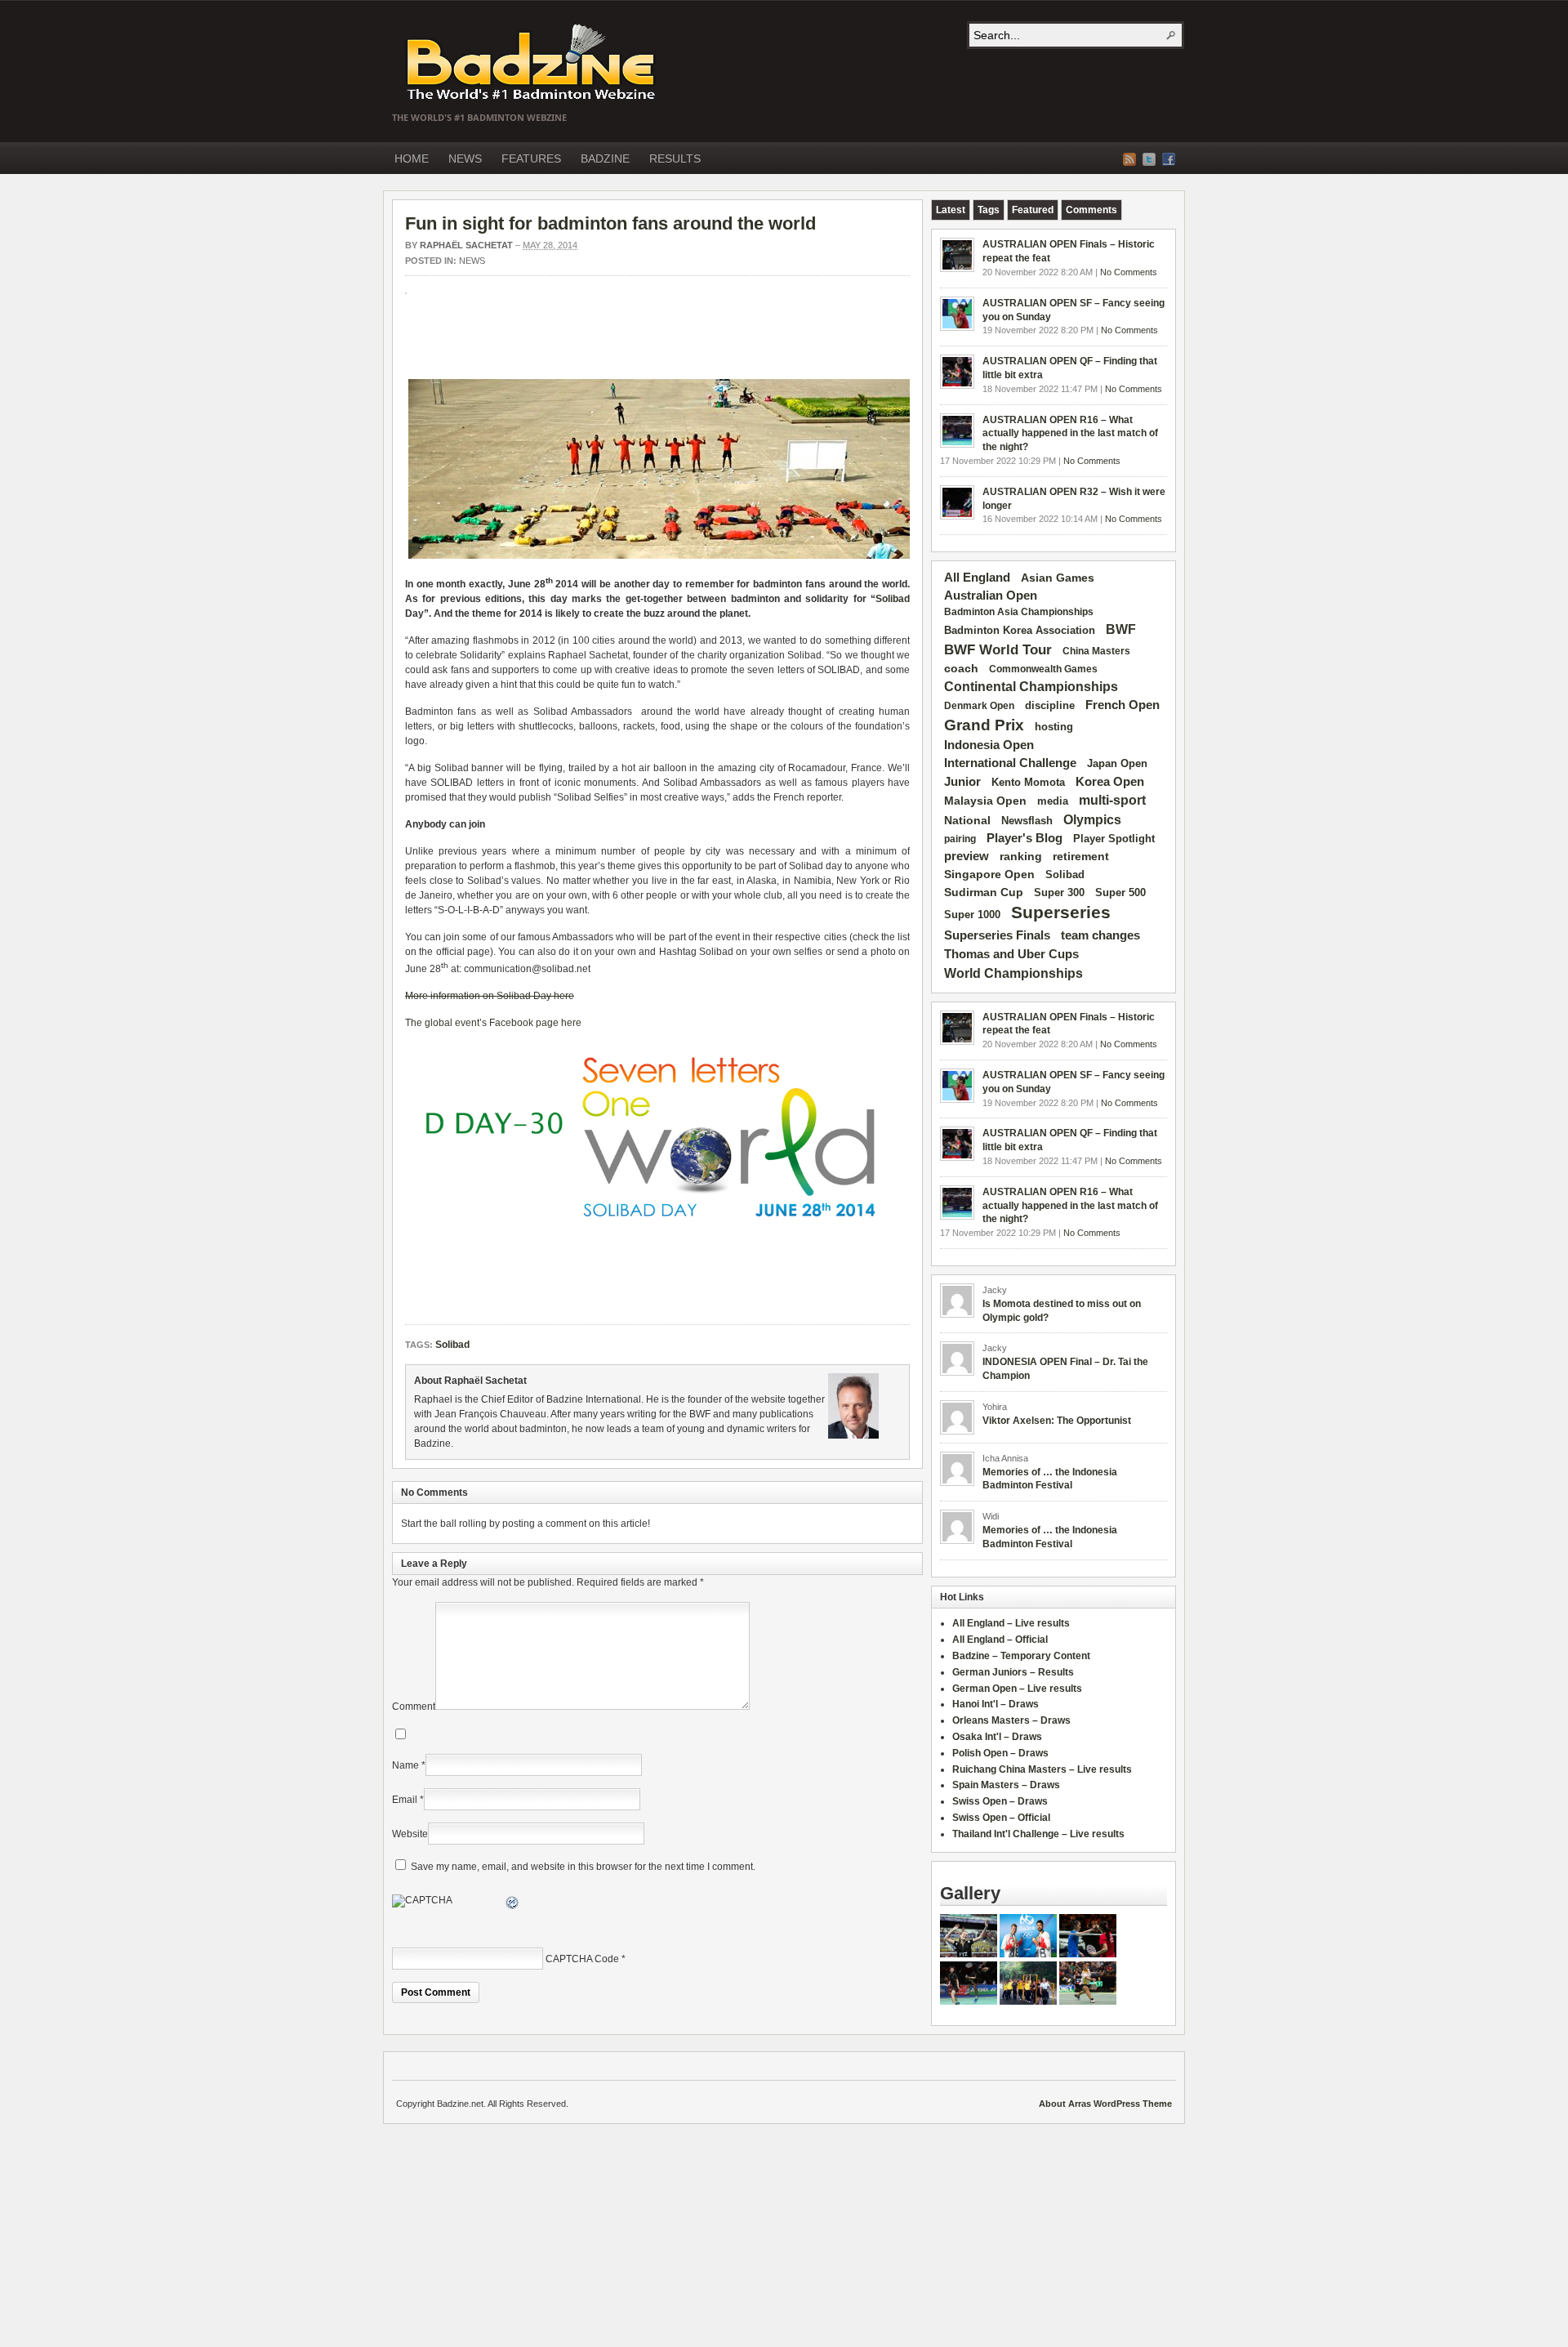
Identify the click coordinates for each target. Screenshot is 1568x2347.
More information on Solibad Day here (490, 996)
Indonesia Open (989, 745)
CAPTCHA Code (582, 1959)
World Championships (1013, 973)
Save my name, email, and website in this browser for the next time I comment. (583, 1867)
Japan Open (1117, 763)
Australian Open (991, 596)
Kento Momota (1028, 782)
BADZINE (605, 158)
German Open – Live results (1017, 1689)
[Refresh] (513, 1905)
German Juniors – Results (1013, 1672)
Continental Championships (1031, 687)
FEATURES (531, 158)
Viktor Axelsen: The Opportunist (1057, 1421)
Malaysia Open (985, 801)
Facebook (1169, 159)
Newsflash (1027, 821)
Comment (414, 1707)
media (1053, 801)
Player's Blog (1025, 838)
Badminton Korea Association (1020, 630)
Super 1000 (972, 915)
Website (410, 1834)
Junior (962, 781)
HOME (412, 158)
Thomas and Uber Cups (1011, 954)
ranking (1021, 856)
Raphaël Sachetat (466, 245)
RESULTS (675, 158)
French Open (1123, 705)
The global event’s (447, 1023)
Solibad (893, 599)
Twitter (1149, 159)
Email (405, 1800)
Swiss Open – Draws (1000, 1801)
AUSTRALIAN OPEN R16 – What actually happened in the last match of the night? (1070, 434)
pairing (960, 839)
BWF (1121, 629)
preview (967, 856)
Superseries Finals (997, 935)
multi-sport (1112, 800)
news (472, 261)
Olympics (1092, 820)
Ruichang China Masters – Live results (1042, 1769)
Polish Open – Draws (1000, 1753)
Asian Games (1058, 578)
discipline (1050, 705)
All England (977, 577)
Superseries (1061, 912)
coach (961, 668)
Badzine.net (532, 63)
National (967, 820)
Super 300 (1059, 893)
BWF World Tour (998, 650)
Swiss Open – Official (1001, 1818)
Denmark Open (979, 706)
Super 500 (1120, 892)
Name (405, 1765)
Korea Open (1110, 782)
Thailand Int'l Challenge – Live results (1038, 1834)
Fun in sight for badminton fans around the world (610, 223)
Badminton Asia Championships (1019, 612)
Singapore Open (989, 874)
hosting (1054, 727)
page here (559, 1023)
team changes (1100, 935)
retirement (1081, 856)
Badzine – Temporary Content (1021, 1656)
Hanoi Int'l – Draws (996, 1704)
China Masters (1096, 651)
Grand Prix (984, 725)
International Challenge (1010, 763)
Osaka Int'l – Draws (997, 1737)
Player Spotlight (1114, 839)
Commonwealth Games (1043, 669)
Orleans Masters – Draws (1011, 1720)
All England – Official (1000, 1640)
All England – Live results (1011, 1623)
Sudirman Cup (984, 892)
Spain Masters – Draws (1006, 1785)
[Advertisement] (596, 343)
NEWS (465, 158)
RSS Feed (1129, 159)
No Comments (1129, 272)
